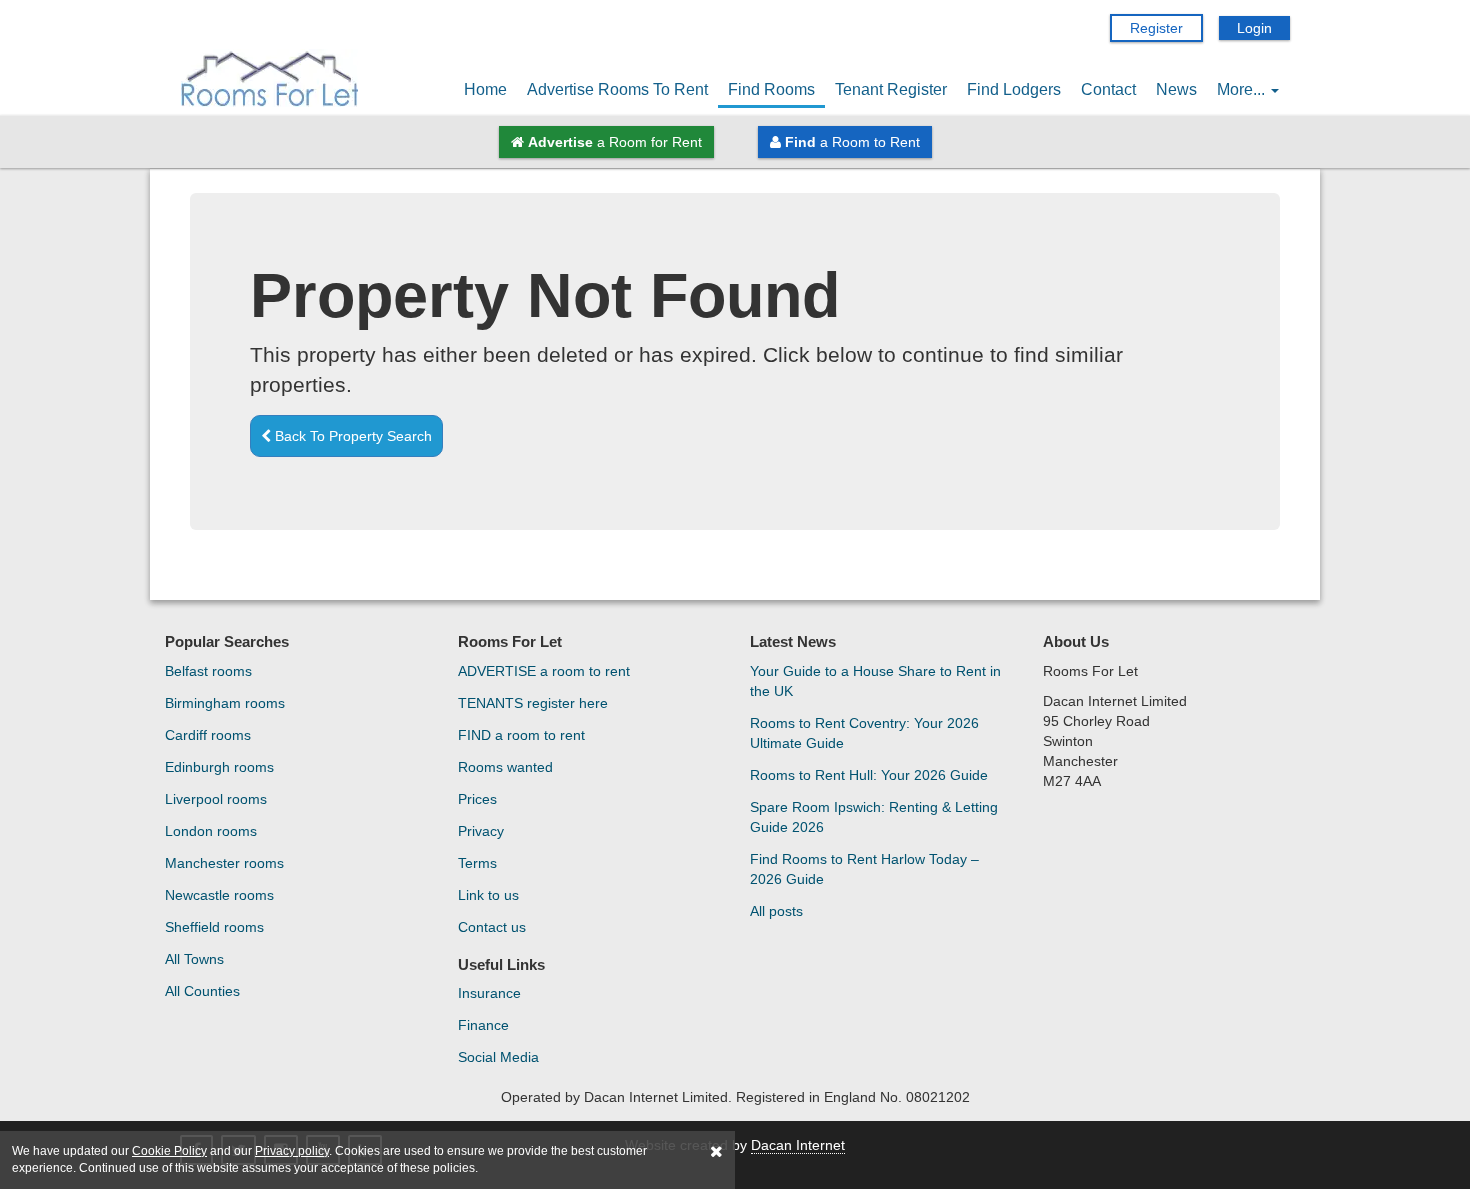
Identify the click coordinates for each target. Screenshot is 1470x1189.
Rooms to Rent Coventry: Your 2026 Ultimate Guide (864, 733)
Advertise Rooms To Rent (617, 89)
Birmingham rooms (225, 703)
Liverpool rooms (216, 799)
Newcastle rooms (219, 895)
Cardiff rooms (208, 735)
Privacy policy (292, 1151)
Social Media (498, 1057)
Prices (477, 799)
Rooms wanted (505, 767)
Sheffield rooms (214, 927)
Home (485, 89)
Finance (483, 1025)
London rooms (211, 831)
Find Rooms (771, 89)
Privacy (481, 831)
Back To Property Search (351, 436)
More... (1243, 89)
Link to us (488, 895)
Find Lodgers (1014, 89)
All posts (776, 911)
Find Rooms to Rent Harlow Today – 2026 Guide (864, 869)
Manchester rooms (224, 863)
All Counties (202, 991)
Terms (477, 863)
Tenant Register (891, 89)
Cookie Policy (169, 1151)
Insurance (489, 993)
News (1176, 89)
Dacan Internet (798, 1145)
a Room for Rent (615, 142)
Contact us (492, 927)
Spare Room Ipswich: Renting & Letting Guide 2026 (874, 817)
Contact (1108, 89)
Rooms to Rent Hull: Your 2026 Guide (869, 775)
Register (1156, 28)
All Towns (194, 959)
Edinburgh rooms (219, 767)
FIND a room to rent (521, 735)
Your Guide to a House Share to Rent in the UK (875, 681)
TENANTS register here (533, 703)
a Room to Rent (852, 142)
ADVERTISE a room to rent (544, 671)
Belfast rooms (208, 671)
